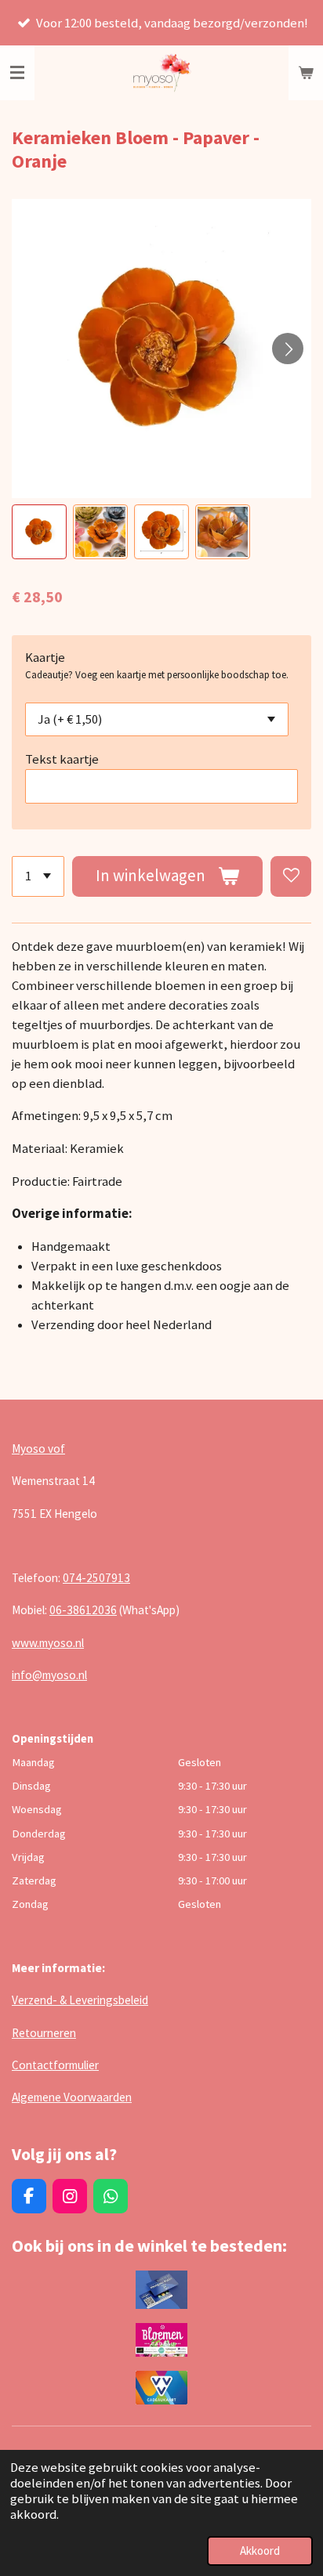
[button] (39, 532)
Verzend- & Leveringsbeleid (80, 2000)
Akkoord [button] (260, 2551)
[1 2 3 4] (38, 876)
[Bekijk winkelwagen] (306, 73)
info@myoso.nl (49, 1675)
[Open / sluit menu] (17, 73)
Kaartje (45, 658)
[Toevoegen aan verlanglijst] (291, 876)
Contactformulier (55, 2065)
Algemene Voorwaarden (72, 2097)
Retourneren (44, 2033)
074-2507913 (96, 1578)
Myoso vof (38, 1449)
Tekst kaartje (62, 759)
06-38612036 (83, 1610)
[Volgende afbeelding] (288, 349)
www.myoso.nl (48, 1643)
